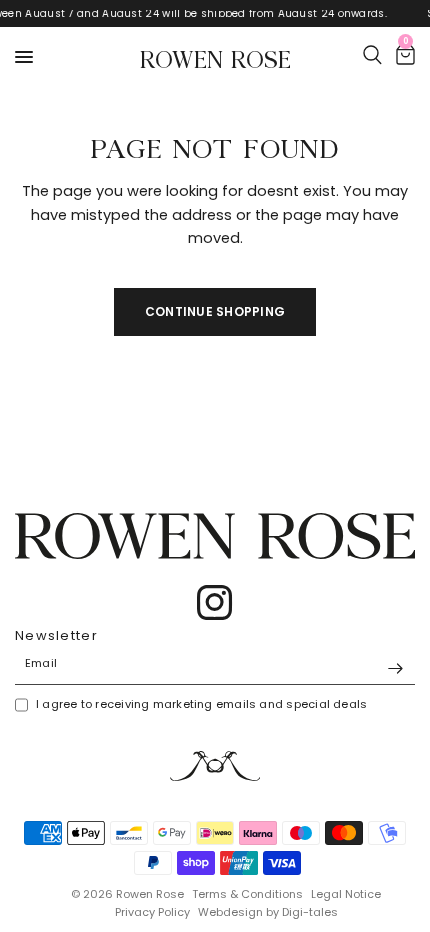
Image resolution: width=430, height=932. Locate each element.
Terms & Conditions (247, 894)
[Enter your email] (395, 669)
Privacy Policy (152, 912)
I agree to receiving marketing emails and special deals (201, 704)
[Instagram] (215, 603)
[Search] (372, 55)
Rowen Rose (215, 57)
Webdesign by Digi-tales (268, 912)
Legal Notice (346, 894)
